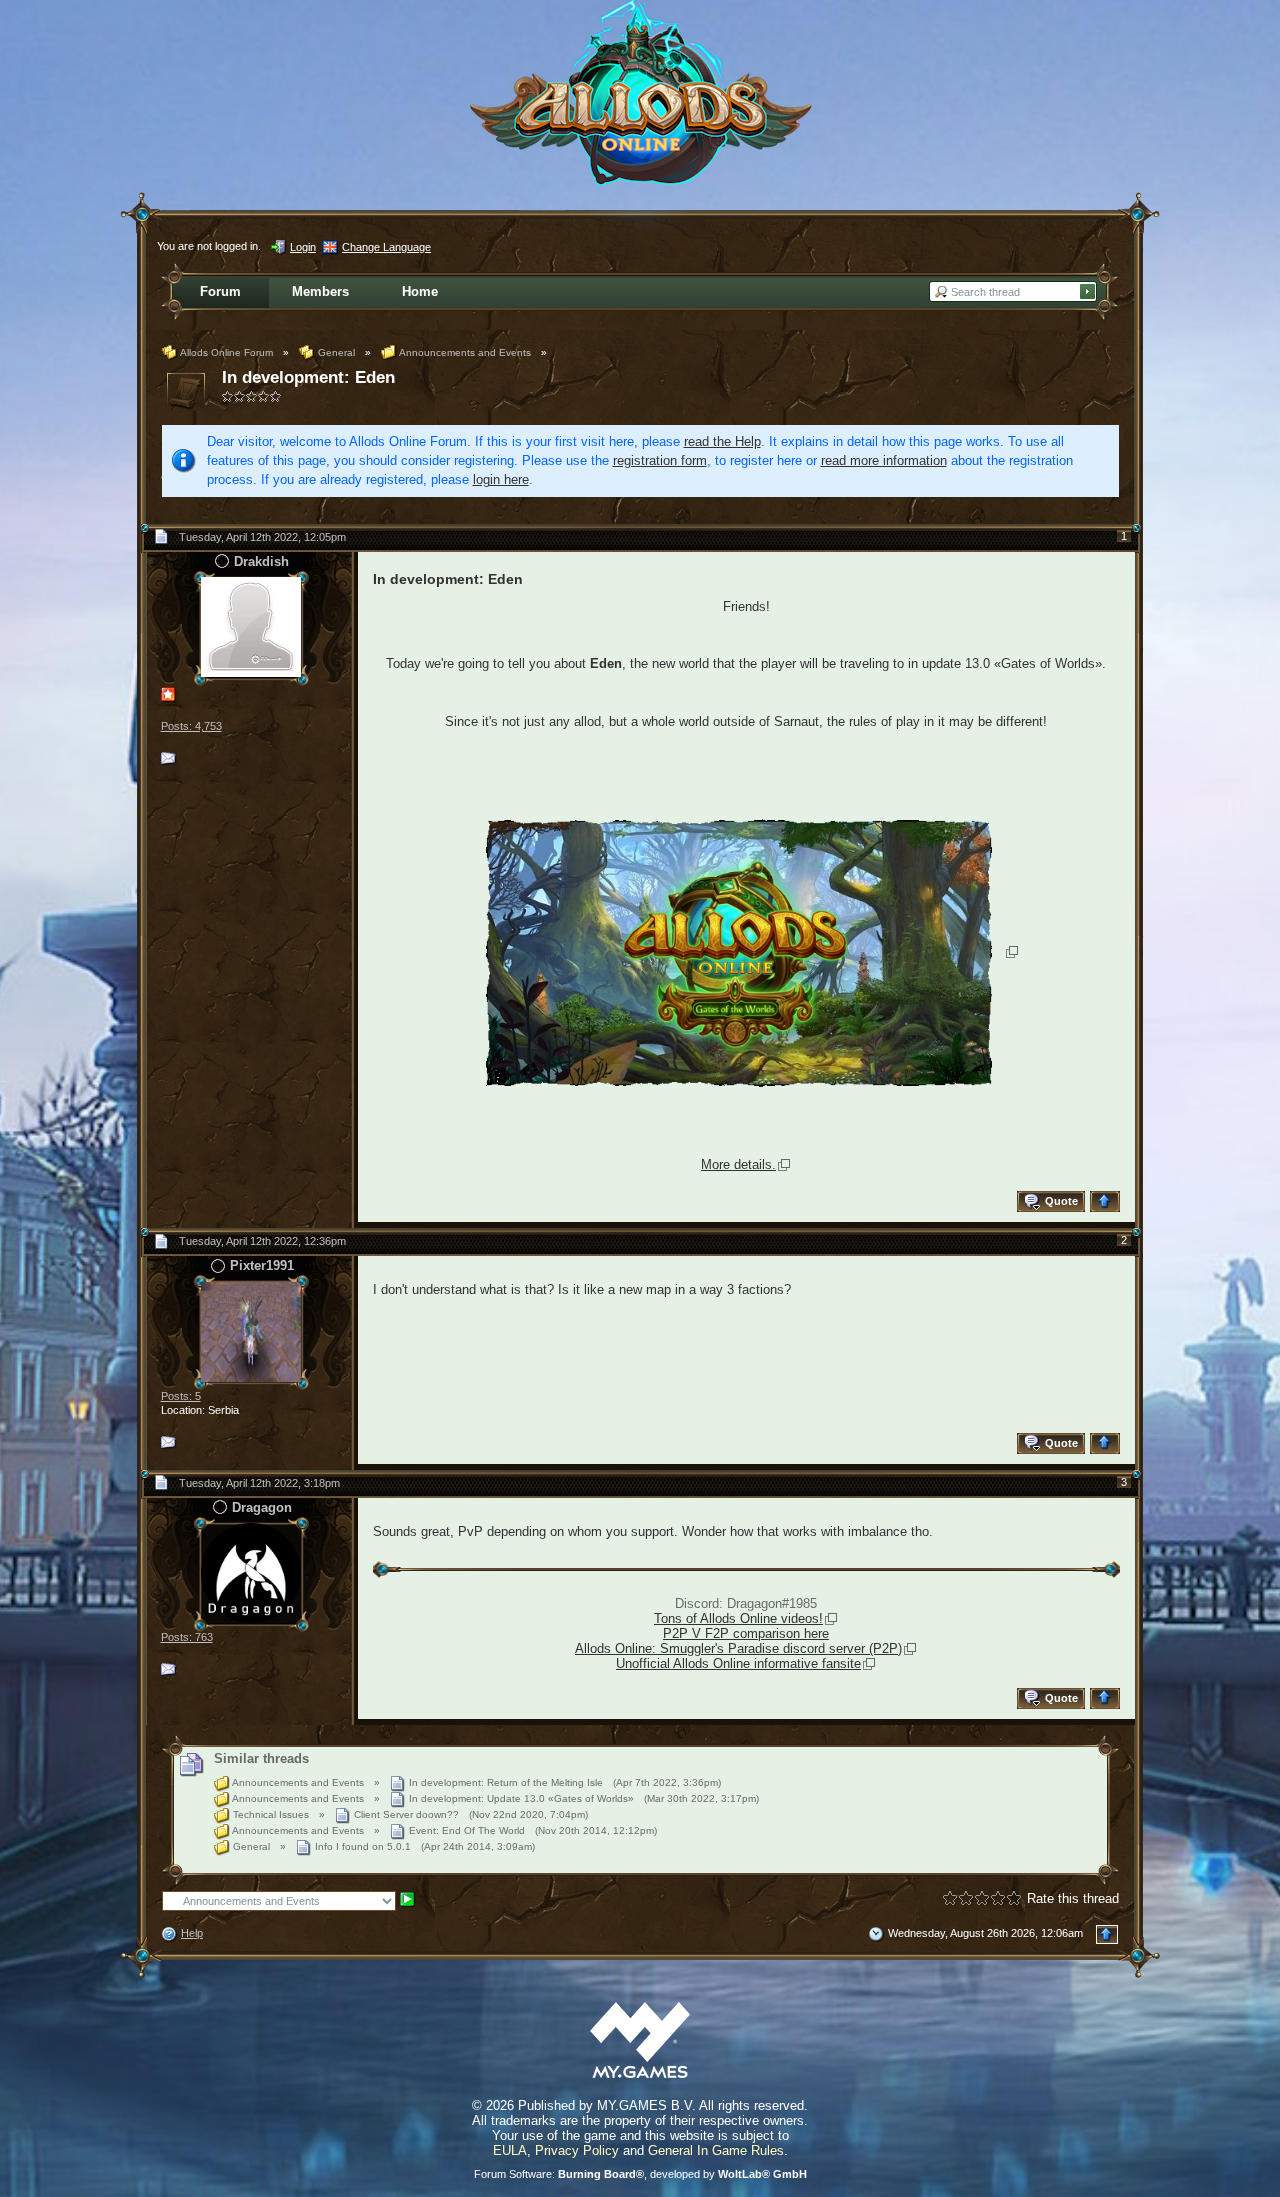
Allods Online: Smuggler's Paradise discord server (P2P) (738, 1648)
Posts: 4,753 (191, 726)
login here (501, 479)
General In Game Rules (716, 2150)
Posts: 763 (187, 1637)
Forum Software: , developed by (640, 2174)
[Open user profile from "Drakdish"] (251, 626)
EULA (510, 2150)
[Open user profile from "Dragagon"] (251, 1572)
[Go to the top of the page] (1107, 1201)
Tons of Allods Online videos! (738, 1618)
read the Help (722, 441)
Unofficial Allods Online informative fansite (738, 1663)
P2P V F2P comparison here (746, 1633)
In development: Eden (308, 377)
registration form (660, 460)
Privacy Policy (577, 2150)
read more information (884, 460)
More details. (738, 1164)
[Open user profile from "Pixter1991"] (251, 1330)
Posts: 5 (181, 1396)
